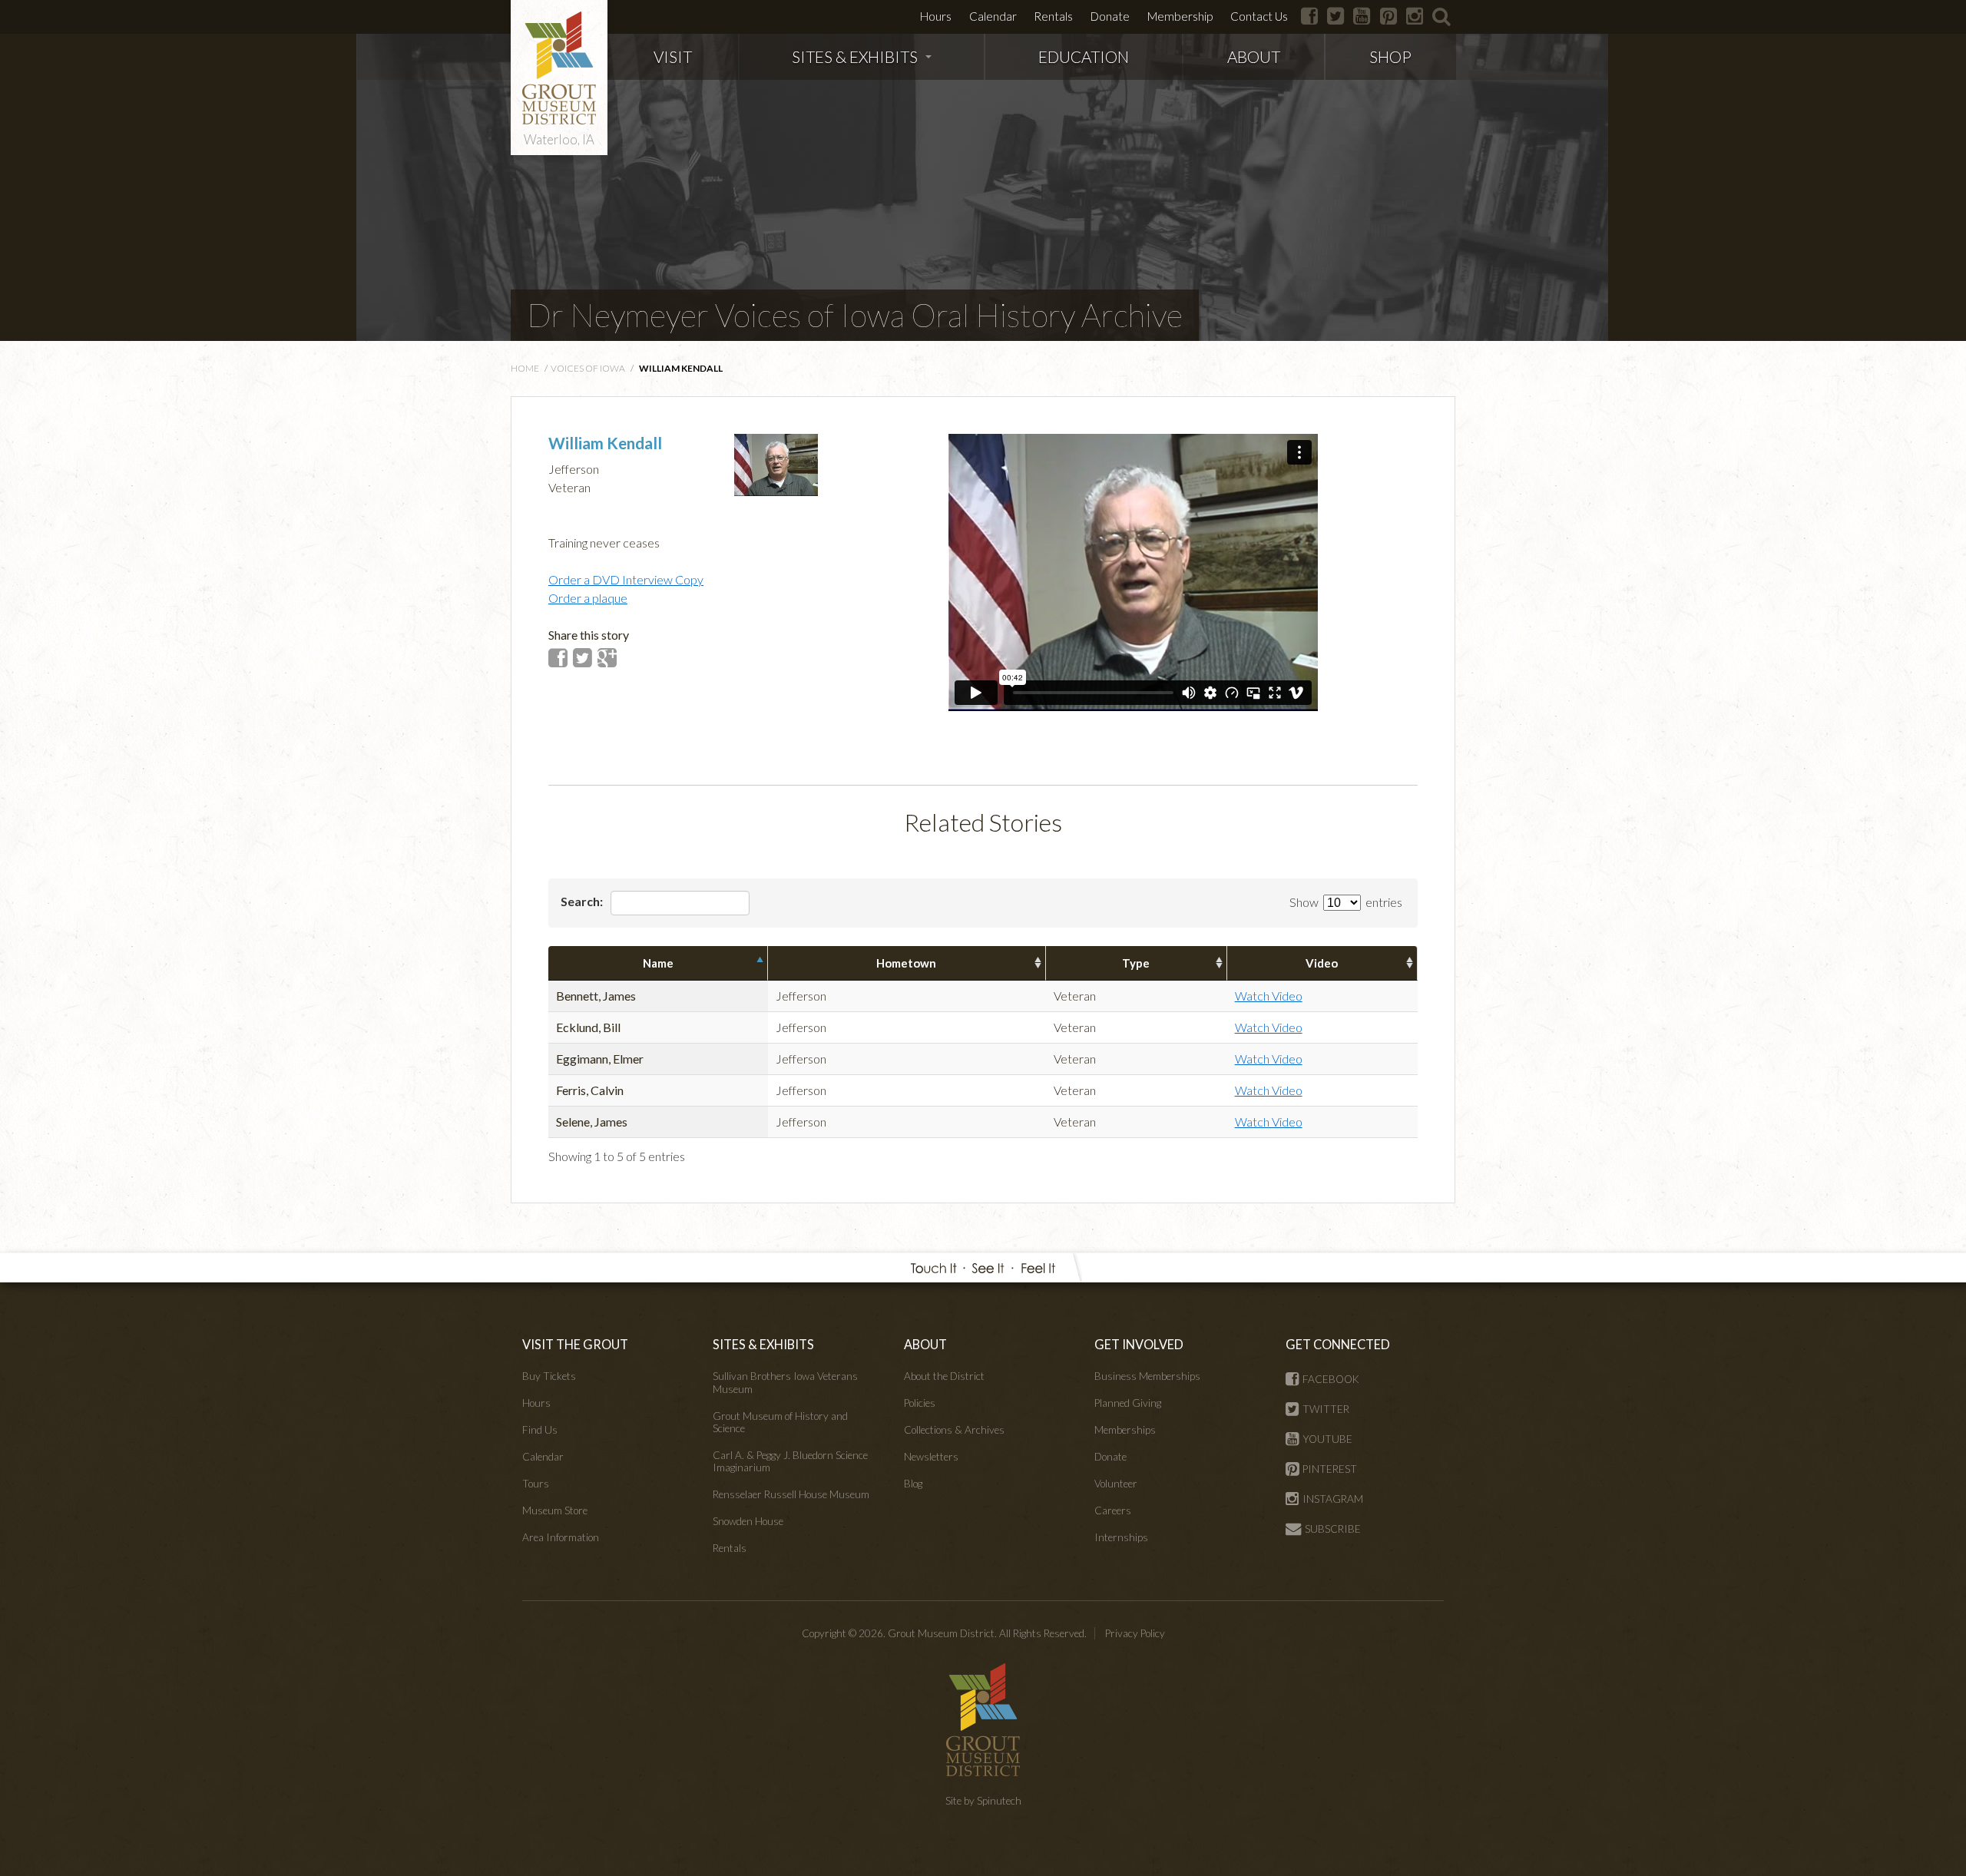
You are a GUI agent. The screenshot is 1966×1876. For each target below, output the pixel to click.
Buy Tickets (549, 1376)
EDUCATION (1084, 56)
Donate (1110, 16)
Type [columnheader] (1136, 963)
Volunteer (1116, 1484)
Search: (583, 901)
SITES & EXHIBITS (855, 56)
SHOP (1390, 56)
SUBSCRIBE (1333, 1529)
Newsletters (931, 1457)
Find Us (540, 1430)
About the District (944, 1376)
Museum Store (555, 1510)
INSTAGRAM (1333, 1499)
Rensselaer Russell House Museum (791, 1494)
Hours (936, 16)
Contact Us (1259, 16)
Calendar (993, 16)
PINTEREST (1330, 1469)
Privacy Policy (1135, 1633)
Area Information (561, 1537)
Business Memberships (1147, 1376)
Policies (920, 1403)
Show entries (1346, 902)
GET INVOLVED (1139, 1344)
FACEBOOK (1331, 1379)
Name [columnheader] (658, 963)
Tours (536, 1484)
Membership (1180, 16)
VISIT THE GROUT (575, 1344)
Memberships (1125, 1430)
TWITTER (1326, 1409)
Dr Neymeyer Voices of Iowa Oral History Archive (855, 315)
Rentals (1053, 16)
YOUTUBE (1327, 1439)
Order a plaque (588, 598)
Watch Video (1269, 996)
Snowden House (748, 1521)
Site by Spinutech (983, 1801)
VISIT (673, 56)
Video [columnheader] (1322, 963)
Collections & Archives (954, 1430)
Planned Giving (1128, 1403)
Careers (1113, 1510)
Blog (913, 1484)
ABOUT (1254, 56)
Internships (1121, 1537)
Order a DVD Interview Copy (626, 579)
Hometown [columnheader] (906, 963)
